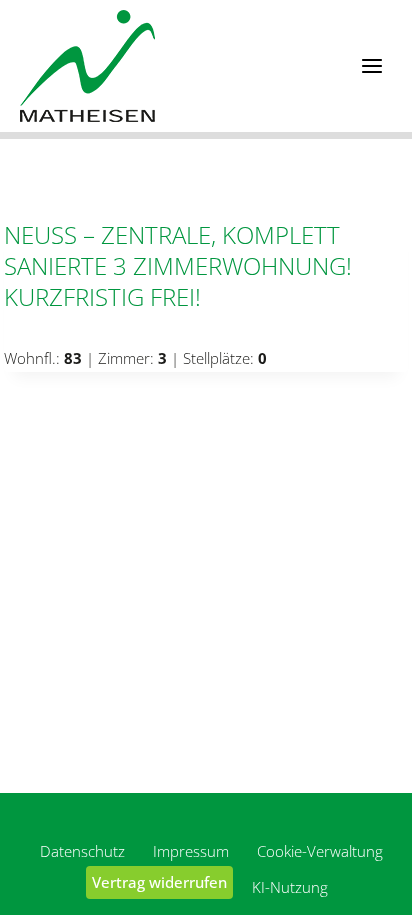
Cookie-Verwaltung (320, 851)
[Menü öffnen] (371, 65)
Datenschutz (82, 851)
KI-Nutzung (290, 887)
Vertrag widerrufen (159, 882)
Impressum (191, 851)
